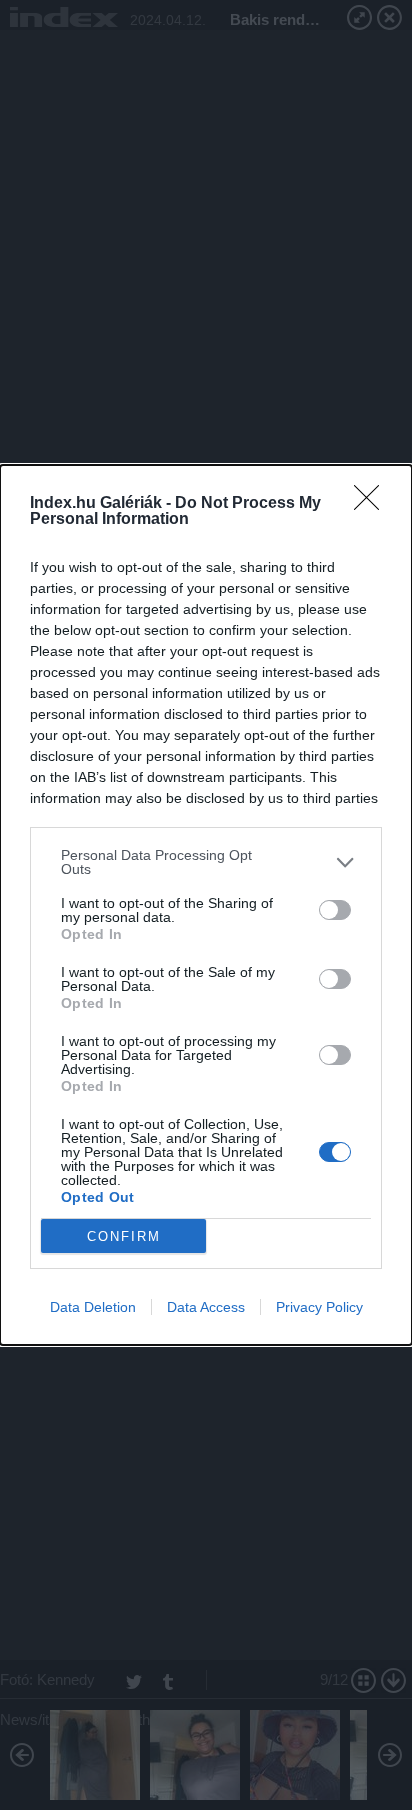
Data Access (206, 1307)
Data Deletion (93, 1307)
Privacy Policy (319, 1307)
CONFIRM (124, 1236)
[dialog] (206, 905)
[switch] (335, 910)
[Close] (373, 504)
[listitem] (206, 862)
